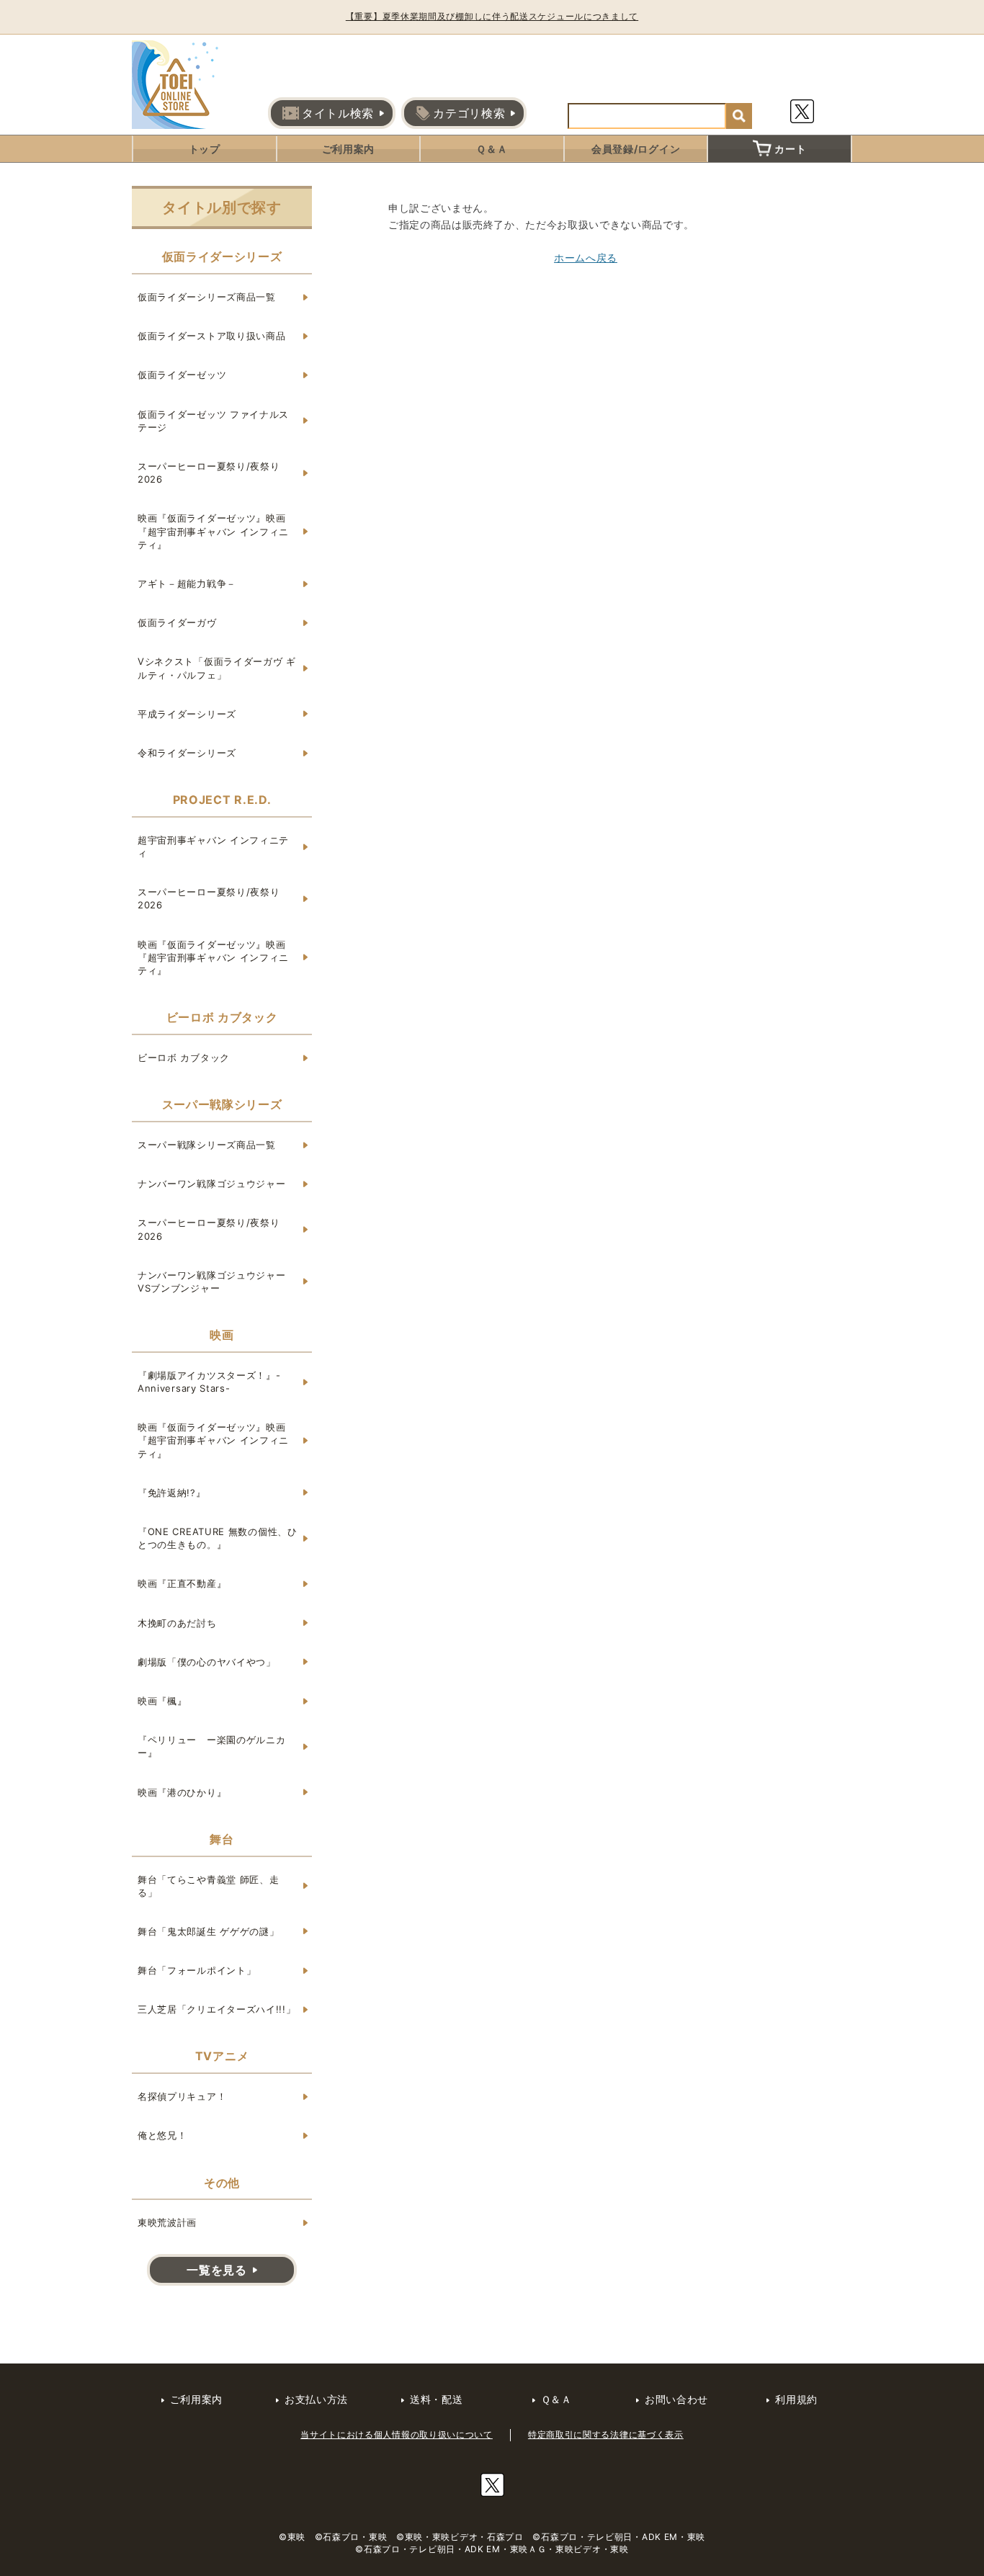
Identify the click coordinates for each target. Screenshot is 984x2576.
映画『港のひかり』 (182, 1792)
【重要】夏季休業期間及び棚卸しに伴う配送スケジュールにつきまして (492, 16)
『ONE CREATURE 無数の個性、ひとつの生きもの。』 (218, 1538)
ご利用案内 (349, 149)
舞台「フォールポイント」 (197, 1970)
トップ (205, 149)
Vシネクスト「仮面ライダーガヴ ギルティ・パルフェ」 (217, 668)
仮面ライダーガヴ (177, 622)
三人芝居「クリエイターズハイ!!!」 (217, 2009)
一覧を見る (217, 2270)
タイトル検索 (338, 113)
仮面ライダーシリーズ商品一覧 (207, 297)
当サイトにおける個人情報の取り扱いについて (397, 2434)
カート (790, 149)
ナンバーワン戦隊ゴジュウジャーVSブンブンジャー (212, 1282)
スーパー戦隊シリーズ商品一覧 (207, 1145)
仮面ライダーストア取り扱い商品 (212, 336)
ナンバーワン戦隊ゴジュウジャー (212, 1184)
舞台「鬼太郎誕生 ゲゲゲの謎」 (209, 1931)
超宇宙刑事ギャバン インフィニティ (213, 846)
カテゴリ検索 (469, 113)
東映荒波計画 (167, 2222)
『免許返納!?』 (172, 1493)
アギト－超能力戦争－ (187, 583)
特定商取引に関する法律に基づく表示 (606, 2434)
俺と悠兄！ (162, 2135)
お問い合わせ (676, 2399)
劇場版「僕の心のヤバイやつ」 (207, 1662)
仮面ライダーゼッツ (182, 375)
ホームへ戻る (586, 258)
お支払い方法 (316, 2399)
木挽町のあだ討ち (177, 1623)
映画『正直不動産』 (182, 1583)
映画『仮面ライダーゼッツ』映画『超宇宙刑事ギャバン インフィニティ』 (213, 531)
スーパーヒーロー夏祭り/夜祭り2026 (209, 473)
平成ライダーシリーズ (187, 714)
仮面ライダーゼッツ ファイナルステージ (213, 421)
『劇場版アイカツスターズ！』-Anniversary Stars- (209, 1382)
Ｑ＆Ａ (492, 149)
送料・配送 (437, 2399)
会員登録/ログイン (636, 149)
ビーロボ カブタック (184, 1057)
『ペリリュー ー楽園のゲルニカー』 (212, 1746)
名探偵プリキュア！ (182, 2096)
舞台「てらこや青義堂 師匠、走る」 (209, 1886)
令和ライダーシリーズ (187, 753)
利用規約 (796, 2399)
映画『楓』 (162, 1701)
